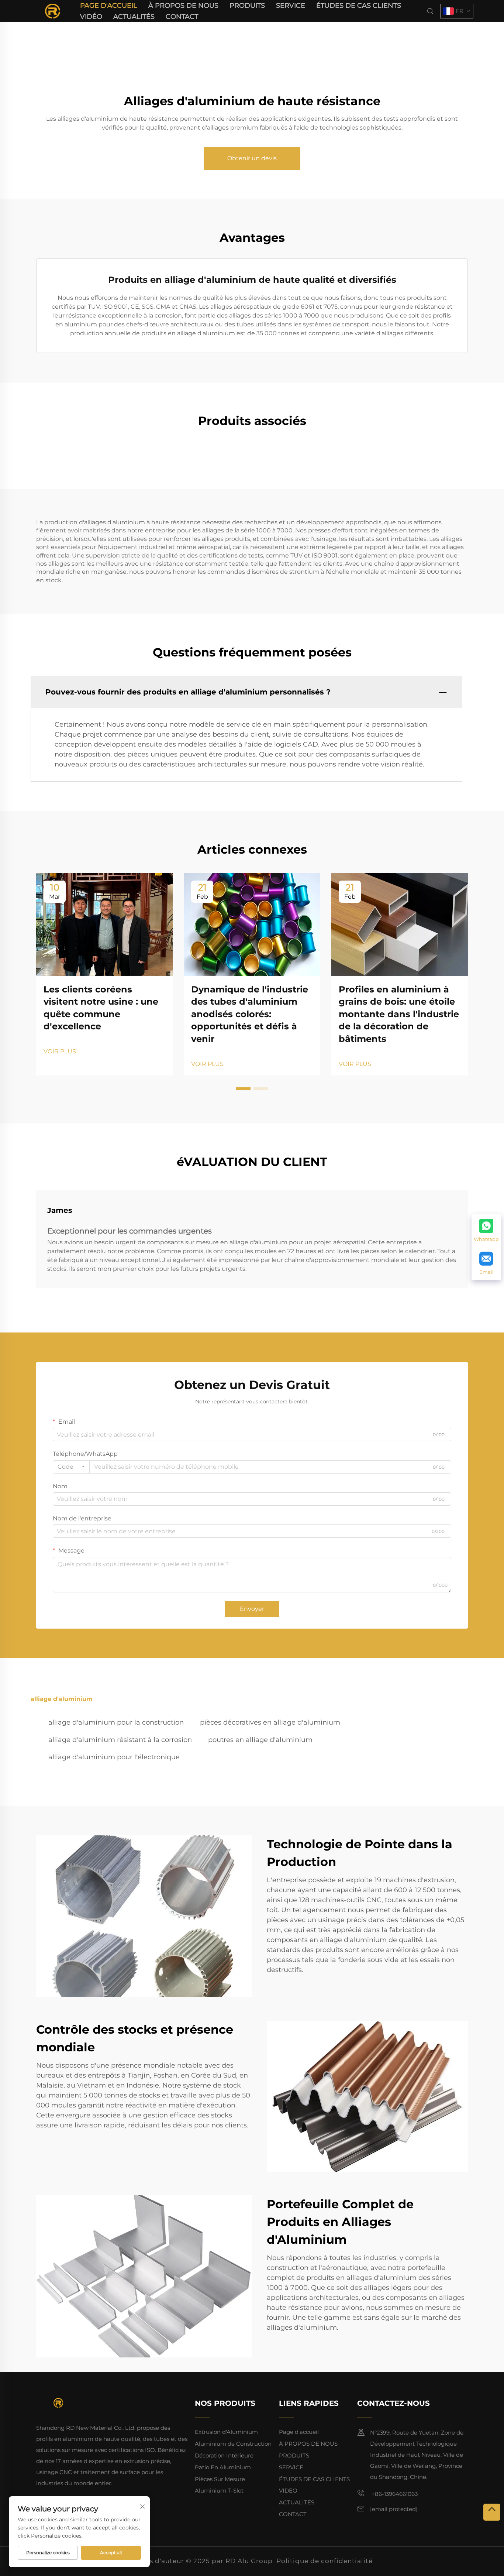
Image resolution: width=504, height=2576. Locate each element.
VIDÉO (91, 17)
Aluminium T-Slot (219, 2491)
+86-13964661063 (394, 2494)
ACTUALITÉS (134, 17)
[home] (53, 11)
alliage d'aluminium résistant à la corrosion (120, 1740)
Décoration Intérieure (224, 2455)
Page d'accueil (109, 6)
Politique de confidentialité (325, 2561)
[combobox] (71, 1467)
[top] (492, 2512)
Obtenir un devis (252, 158)
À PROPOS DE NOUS (183, 6)
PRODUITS (247, 6)
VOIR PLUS (60, 1051)
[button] (243, 1089)
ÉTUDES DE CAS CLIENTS (359, 6)
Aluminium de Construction (233, 2444)
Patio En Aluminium (223, 2467)
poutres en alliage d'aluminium (260, 1740)
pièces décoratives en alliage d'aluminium (270, 1722)
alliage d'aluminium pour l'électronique (114, 1757)
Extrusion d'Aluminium (226, 2432)
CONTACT (182, 17)
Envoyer (252, 1609)
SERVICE (291, 6)
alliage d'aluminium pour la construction (116, 1722)
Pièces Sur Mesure (220, 2479)
